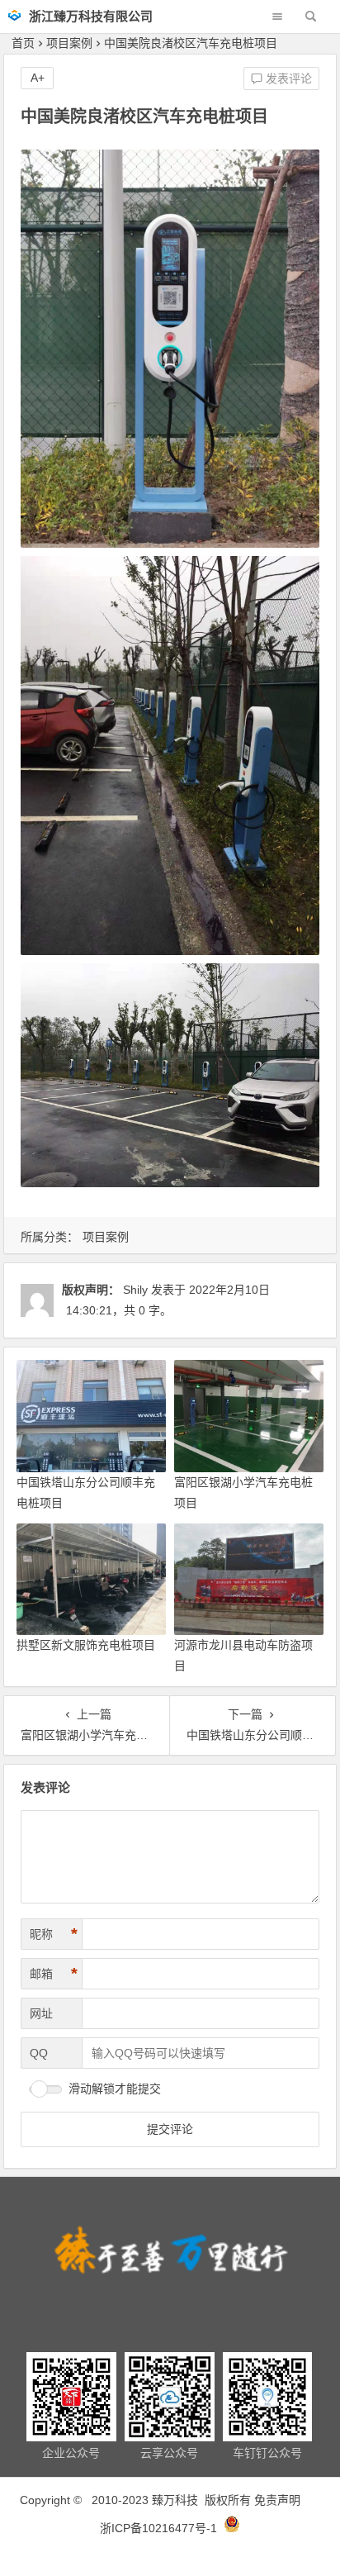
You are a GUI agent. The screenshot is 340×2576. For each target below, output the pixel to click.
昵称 (54, 1934)
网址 (41, 2013)
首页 (23, 43)
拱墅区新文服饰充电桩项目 (86, 1645)
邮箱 (54, 1974)
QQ (39, 2053)
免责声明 (277, 2500)
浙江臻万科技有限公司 (91, 16)
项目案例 (69, 43)
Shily (135, 1290)
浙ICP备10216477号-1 (160, 2528)
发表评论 (287, 78)
